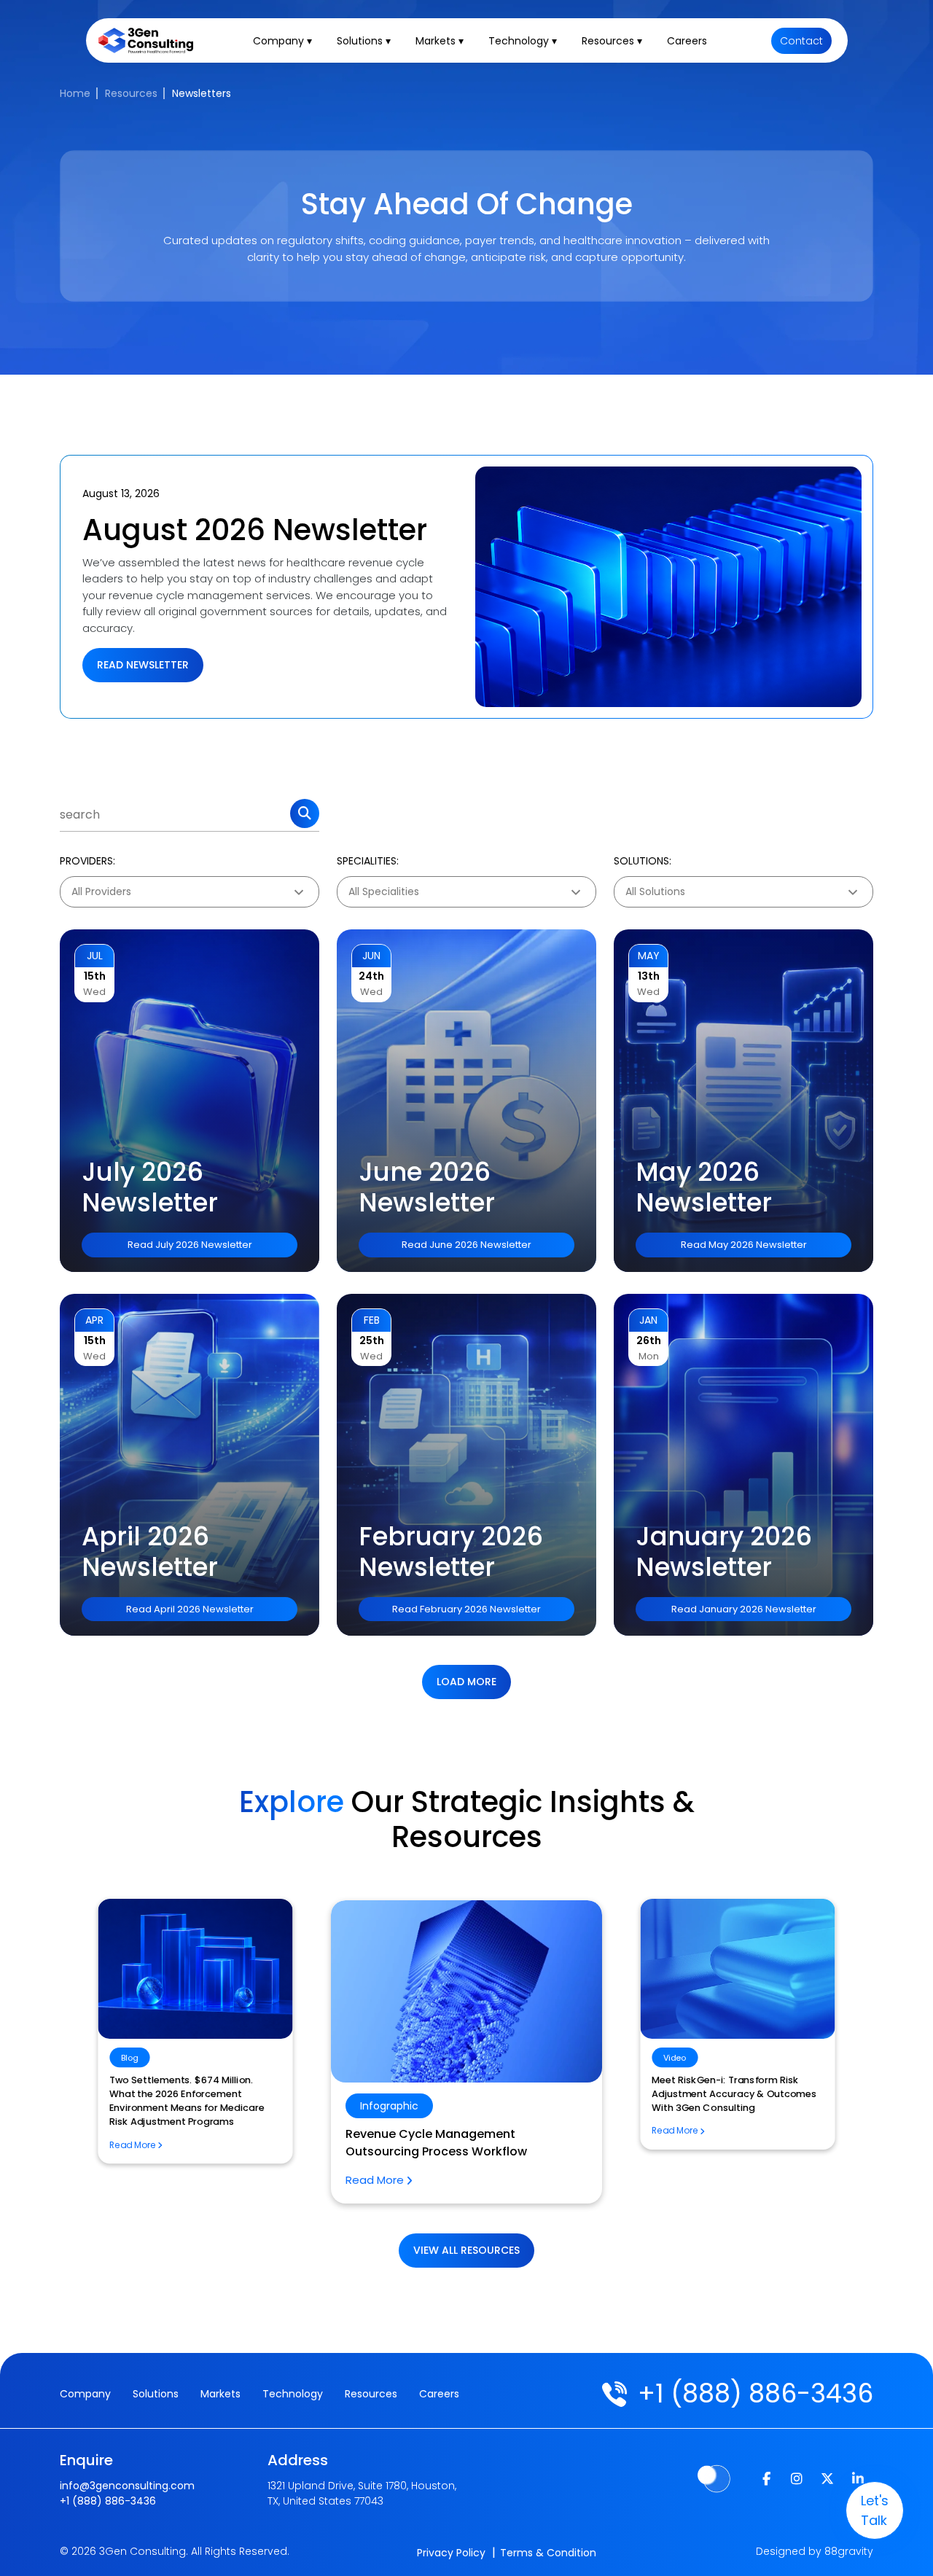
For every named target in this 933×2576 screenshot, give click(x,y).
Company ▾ (282, 41)
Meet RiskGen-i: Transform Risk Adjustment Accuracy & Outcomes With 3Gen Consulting (464, 2151)
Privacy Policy (451, 2553)
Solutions (156, 2394)
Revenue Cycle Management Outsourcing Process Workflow (182, 2087)
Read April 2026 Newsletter (190, 1609)
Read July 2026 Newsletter (190, 1245)
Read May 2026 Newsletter (744, 1245)
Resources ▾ (612, 41)
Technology (293, 2394)
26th (649, 1340)
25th (372, 1340)
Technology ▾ (523, 41)
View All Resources (466, 2250)
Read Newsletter (143, 665)
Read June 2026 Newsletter (466, 1245)
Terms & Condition (548, 2553)
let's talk (875, 2510)
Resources (131, 93)
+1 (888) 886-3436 (756, 2393)
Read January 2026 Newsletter (744, 1609)
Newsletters (202, 93)
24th (371, 976)
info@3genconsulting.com (127, 2486)
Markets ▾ (440, 41)
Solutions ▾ (364, 41)
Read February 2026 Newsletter (466, 1609)
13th (649, 976)
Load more (466, 1682)
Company (85, 2394)
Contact (801, 41)
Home (75, 93)
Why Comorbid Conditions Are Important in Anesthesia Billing (724, 2087)
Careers (687, 41)
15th (95, 976)
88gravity (849, 2551)
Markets (220, 2394)
